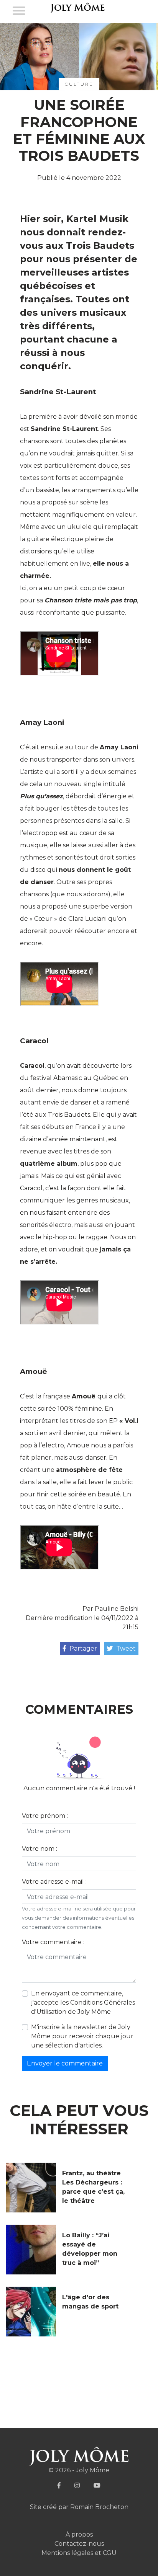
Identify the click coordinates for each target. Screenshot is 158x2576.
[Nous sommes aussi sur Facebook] (59, 2485)
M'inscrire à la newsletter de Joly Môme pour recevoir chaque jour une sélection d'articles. (82, 2036)
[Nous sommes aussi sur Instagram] (77, 2485)
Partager (82, 1649)
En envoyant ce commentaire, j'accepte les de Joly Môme (83, 2003)
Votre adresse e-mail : (54, 1882)
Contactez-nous (79, 2544)
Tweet (125, 1649)
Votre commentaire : (53, 1942)
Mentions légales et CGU (79, 2553)
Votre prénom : (45, 1816)
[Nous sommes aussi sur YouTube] (97, 2485)
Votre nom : (39, 1849)
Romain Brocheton (99, 2507)
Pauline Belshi (117, 1609)
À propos (79, 2534)
